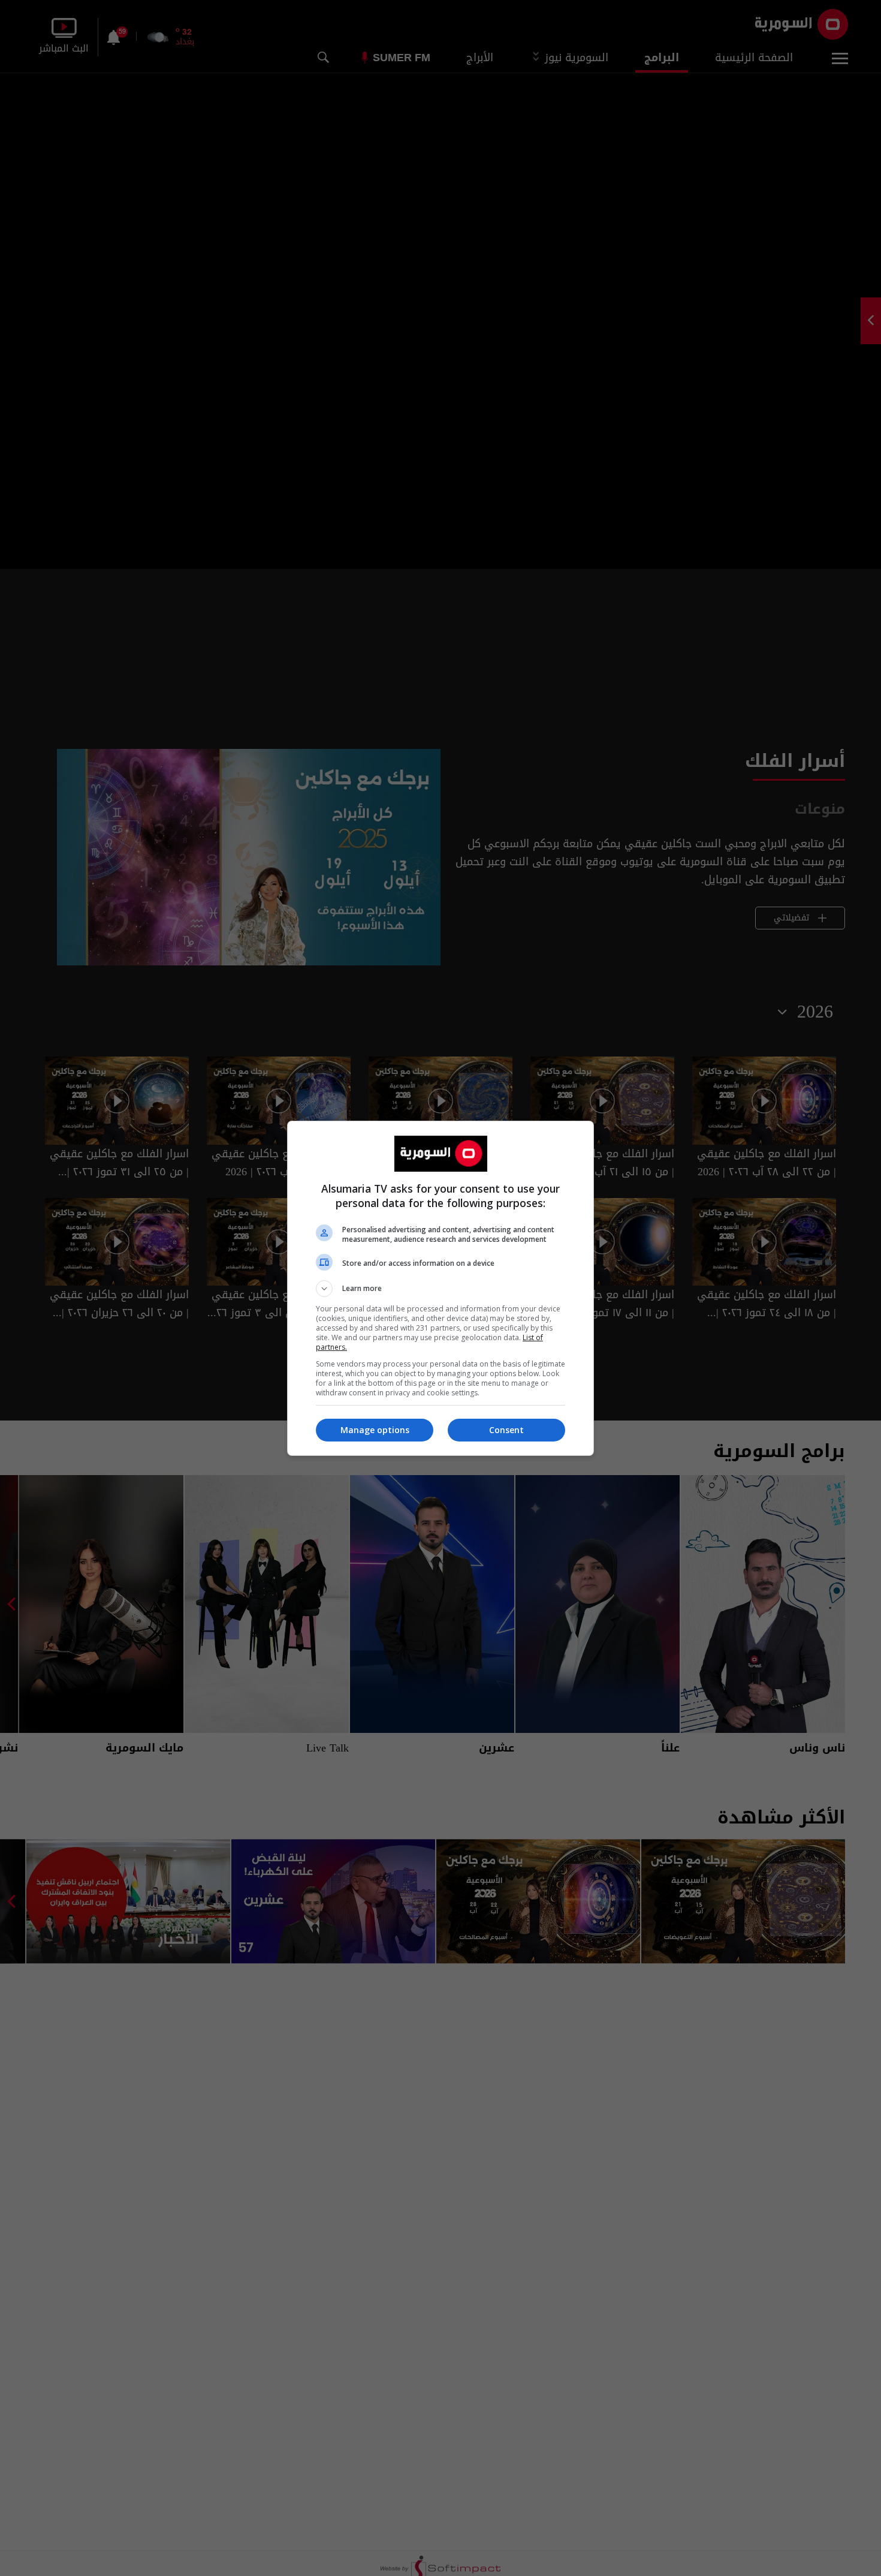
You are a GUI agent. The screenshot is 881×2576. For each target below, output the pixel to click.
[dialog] (441, 1288)
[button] (441, 1289)
